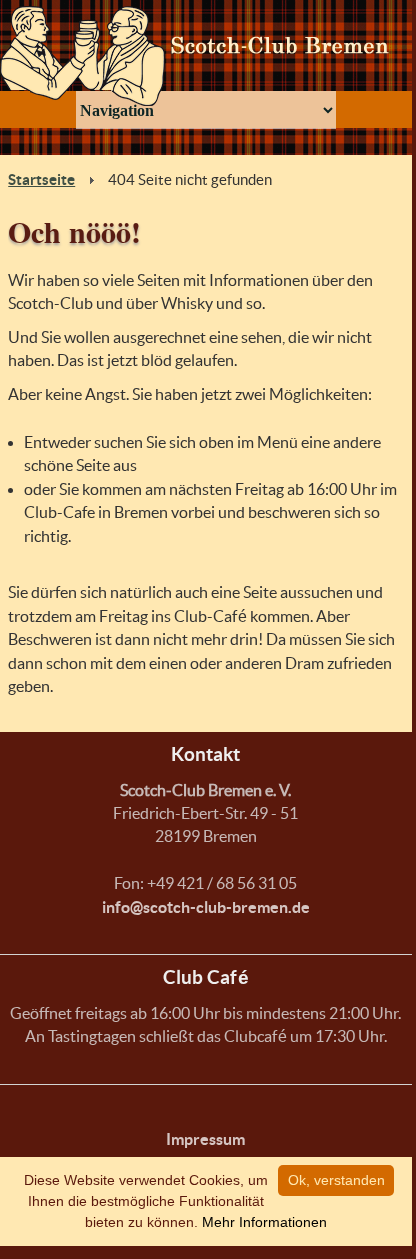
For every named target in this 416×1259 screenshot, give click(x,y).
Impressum (205, 1139)
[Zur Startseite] (206, 56)
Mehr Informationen (264, 1222)
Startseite (41, 180)
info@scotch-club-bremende (206, 907)
